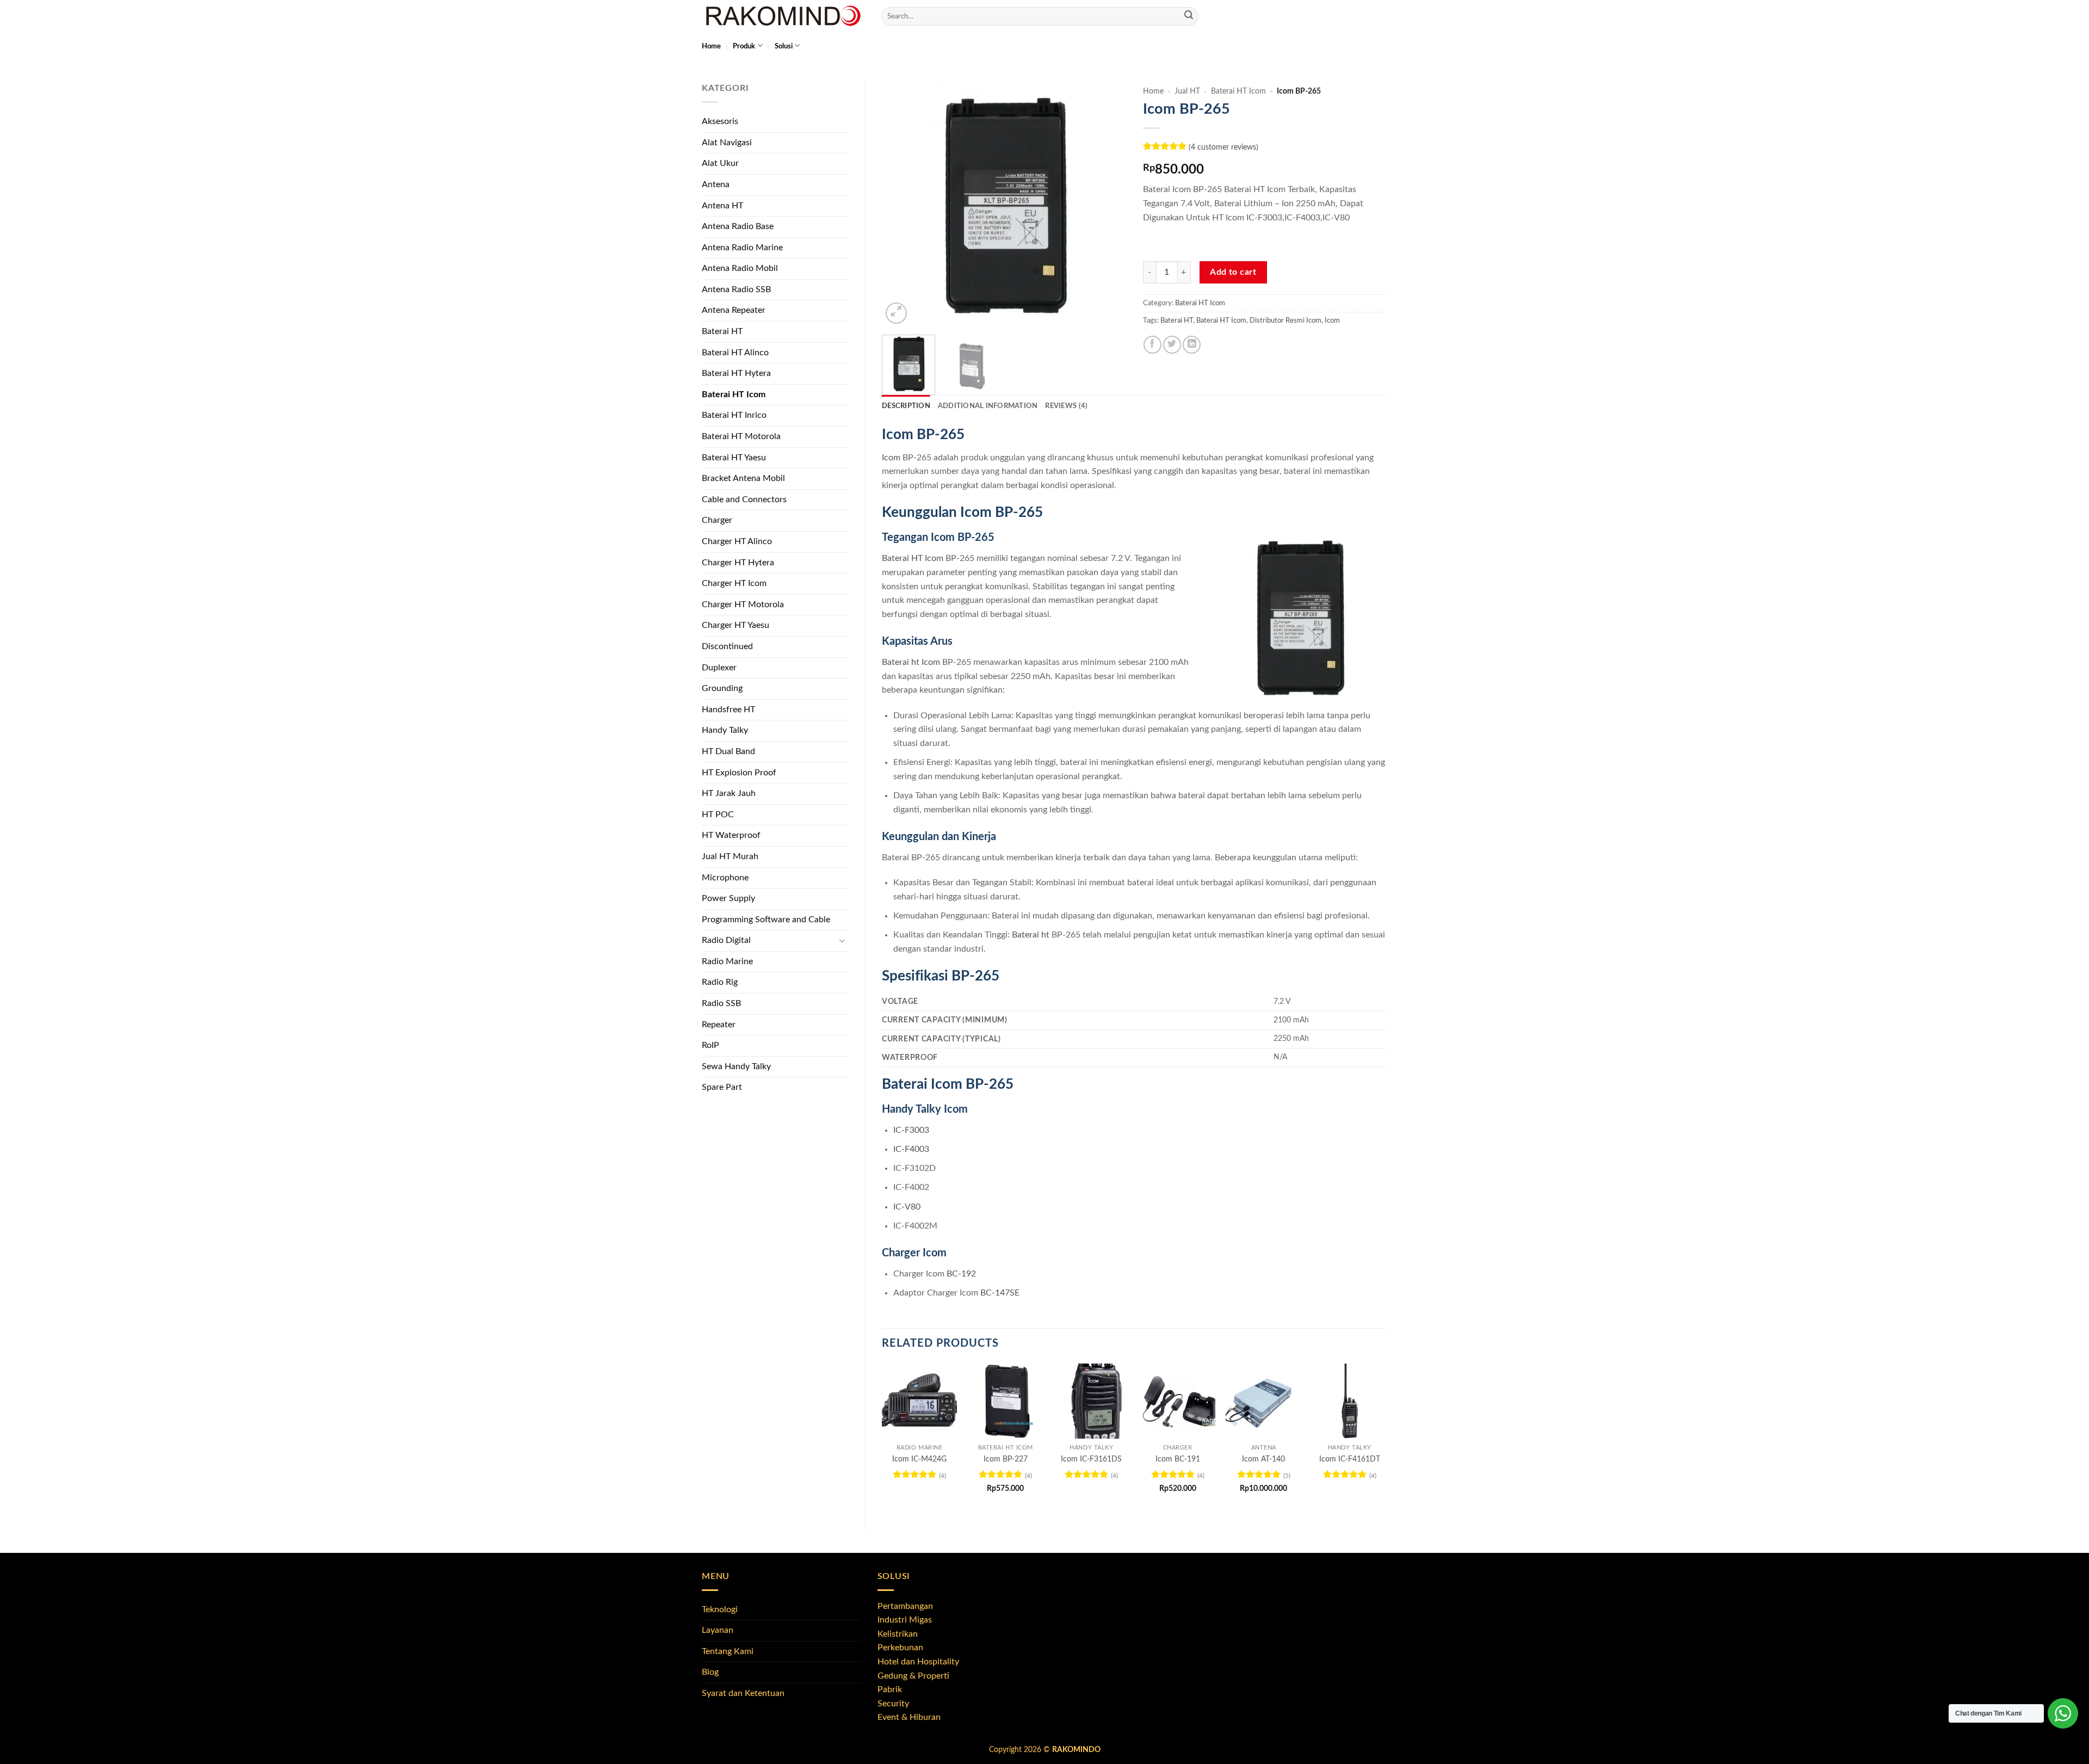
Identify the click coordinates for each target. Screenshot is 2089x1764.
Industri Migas (905, 1620)
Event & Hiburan (909, 1717)
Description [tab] (906, 406)
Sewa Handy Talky (736, 1066)
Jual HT (1187, 91)
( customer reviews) (1223, 147)
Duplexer (719, 668)
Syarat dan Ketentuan (743, 1693)
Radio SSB (721, 1003)
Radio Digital (726, 940)
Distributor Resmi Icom (1285, 320)
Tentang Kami (728, 1651)
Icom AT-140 (1263, 1459)
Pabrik (890, 1689)
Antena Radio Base (738, 226)
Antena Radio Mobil (740, 268)
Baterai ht (1031, 935)
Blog (710, 1672)
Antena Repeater (734, 310)
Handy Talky (725, 730)
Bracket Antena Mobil (743, 478)
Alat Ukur (720, 163)
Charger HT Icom (734, 583)
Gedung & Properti (913, 1676)
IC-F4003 (911, 1149)
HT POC (718, 815)
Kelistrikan (898, 1634)
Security (893, 1704)
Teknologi (720, 1609)
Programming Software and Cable (766, 920)
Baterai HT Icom (734, 394)
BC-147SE (1000, 1293)
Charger (717, 520)
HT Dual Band (728, 751)
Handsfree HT (728, 710)
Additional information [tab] (988, 406)
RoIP (710, 1045)
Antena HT (722, 206)
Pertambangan (905, 1606)
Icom (1332, 320)
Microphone (725, 878)
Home (711, 46)
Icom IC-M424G (919, 1459)
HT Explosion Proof (739, 773)
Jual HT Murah (730, 856)
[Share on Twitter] (1172, 345)
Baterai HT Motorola (741, 436)
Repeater (719, 1025)
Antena (716, 184)
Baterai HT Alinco (735, 353)
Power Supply (728, 898)
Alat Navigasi (727, 143)
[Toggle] (842, 941)
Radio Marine (727, 961)
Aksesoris (720, 121)
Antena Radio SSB (736, 289)
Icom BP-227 (1006, 1459)
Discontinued (727, 646)
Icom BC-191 (1178, 1459)
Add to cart (1233, 272)
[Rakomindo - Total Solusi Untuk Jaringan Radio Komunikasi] (783, 16)
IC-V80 (907, 1207)
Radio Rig (720, 982)
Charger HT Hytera (738, 563)
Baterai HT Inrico (734, 415)
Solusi (784, 46)
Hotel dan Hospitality (918, 1662)
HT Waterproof (731, 835)
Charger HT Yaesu (736, 625)
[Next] (1108, 204)
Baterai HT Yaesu (734, 458)
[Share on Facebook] (1152, 345)
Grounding (722, 688)
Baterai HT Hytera (736, 373)
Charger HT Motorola (743, 605)
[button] (896, 313)
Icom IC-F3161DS (1091, 1459)
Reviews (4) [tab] (1066, 406)
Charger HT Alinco (737, 541)
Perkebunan (900, 1648)
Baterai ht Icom (911, 662)
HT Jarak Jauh (729, 793)
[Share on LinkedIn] (1192, 345)
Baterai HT (722, 331)
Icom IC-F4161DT (1350, 1459)
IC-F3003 (911, 1130)
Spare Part (722, 1087)
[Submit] (1189, 16)
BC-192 (961, 1274)
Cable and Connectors (744, 499)
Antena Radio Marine (742, 248)
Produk (744, 46)
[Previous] (900, 204)
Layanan (718, 1630)
